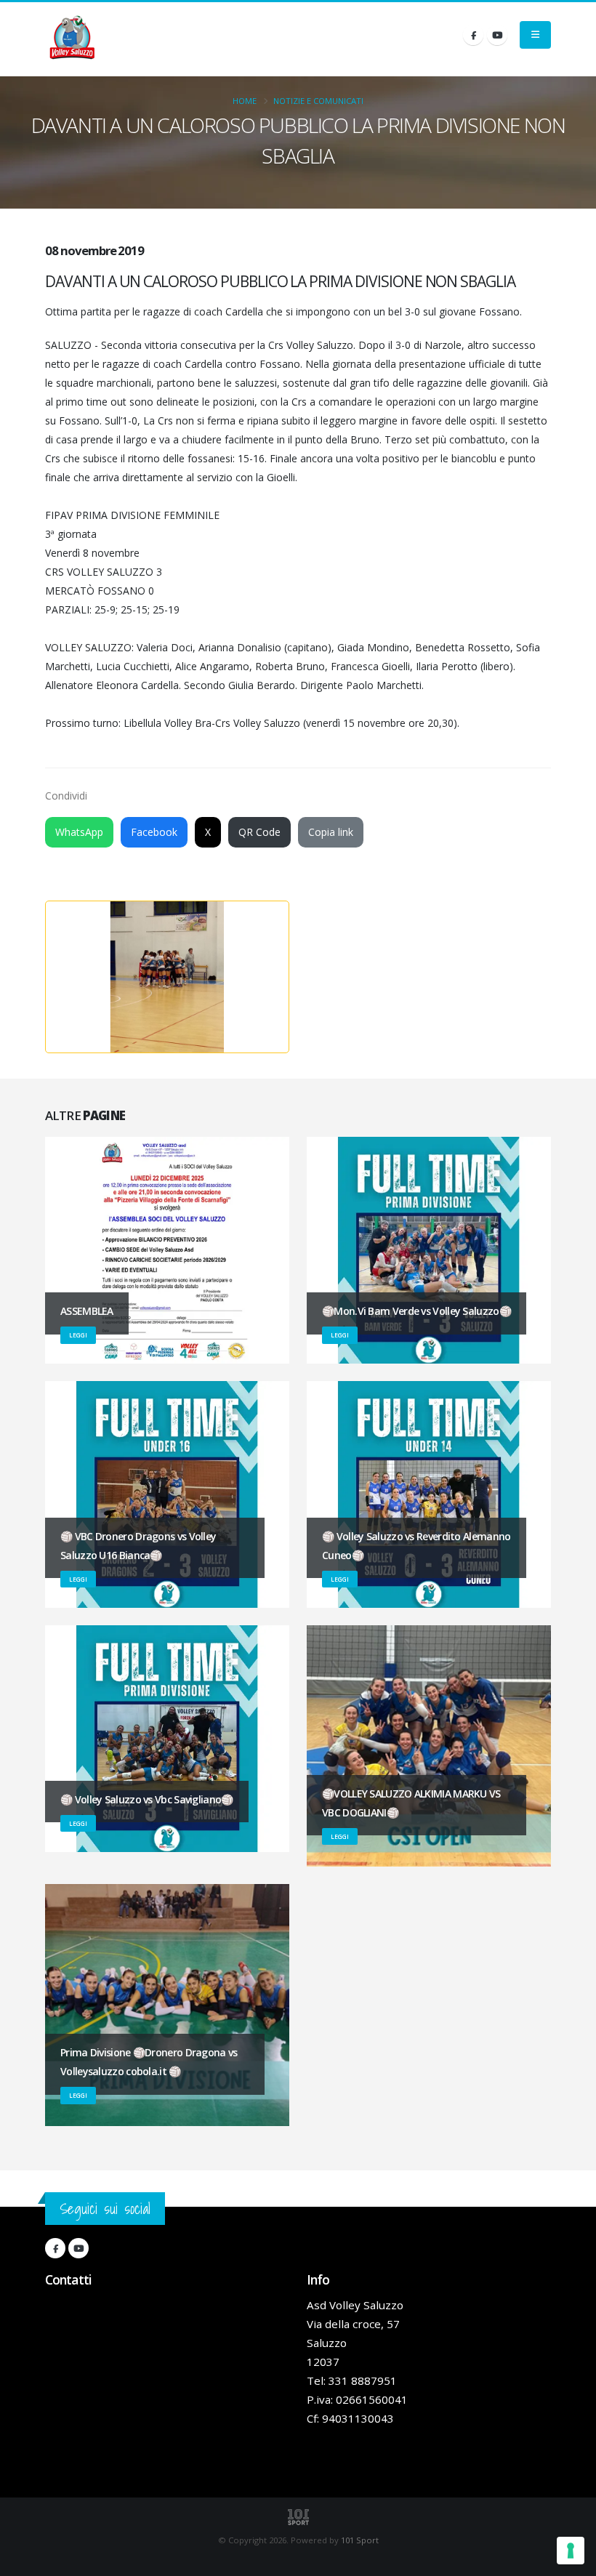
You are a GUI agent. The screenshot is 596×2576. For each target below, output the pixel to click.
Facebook (154, 832)
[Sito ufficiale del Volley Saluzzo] (72, 39)
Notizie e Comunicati (318, 101)
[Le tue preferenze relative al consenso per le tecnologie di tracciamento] (571, 2551)
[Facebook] (473, 35)
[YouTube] (497, 35)
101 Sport (360, 2540)
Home (245, 101)
